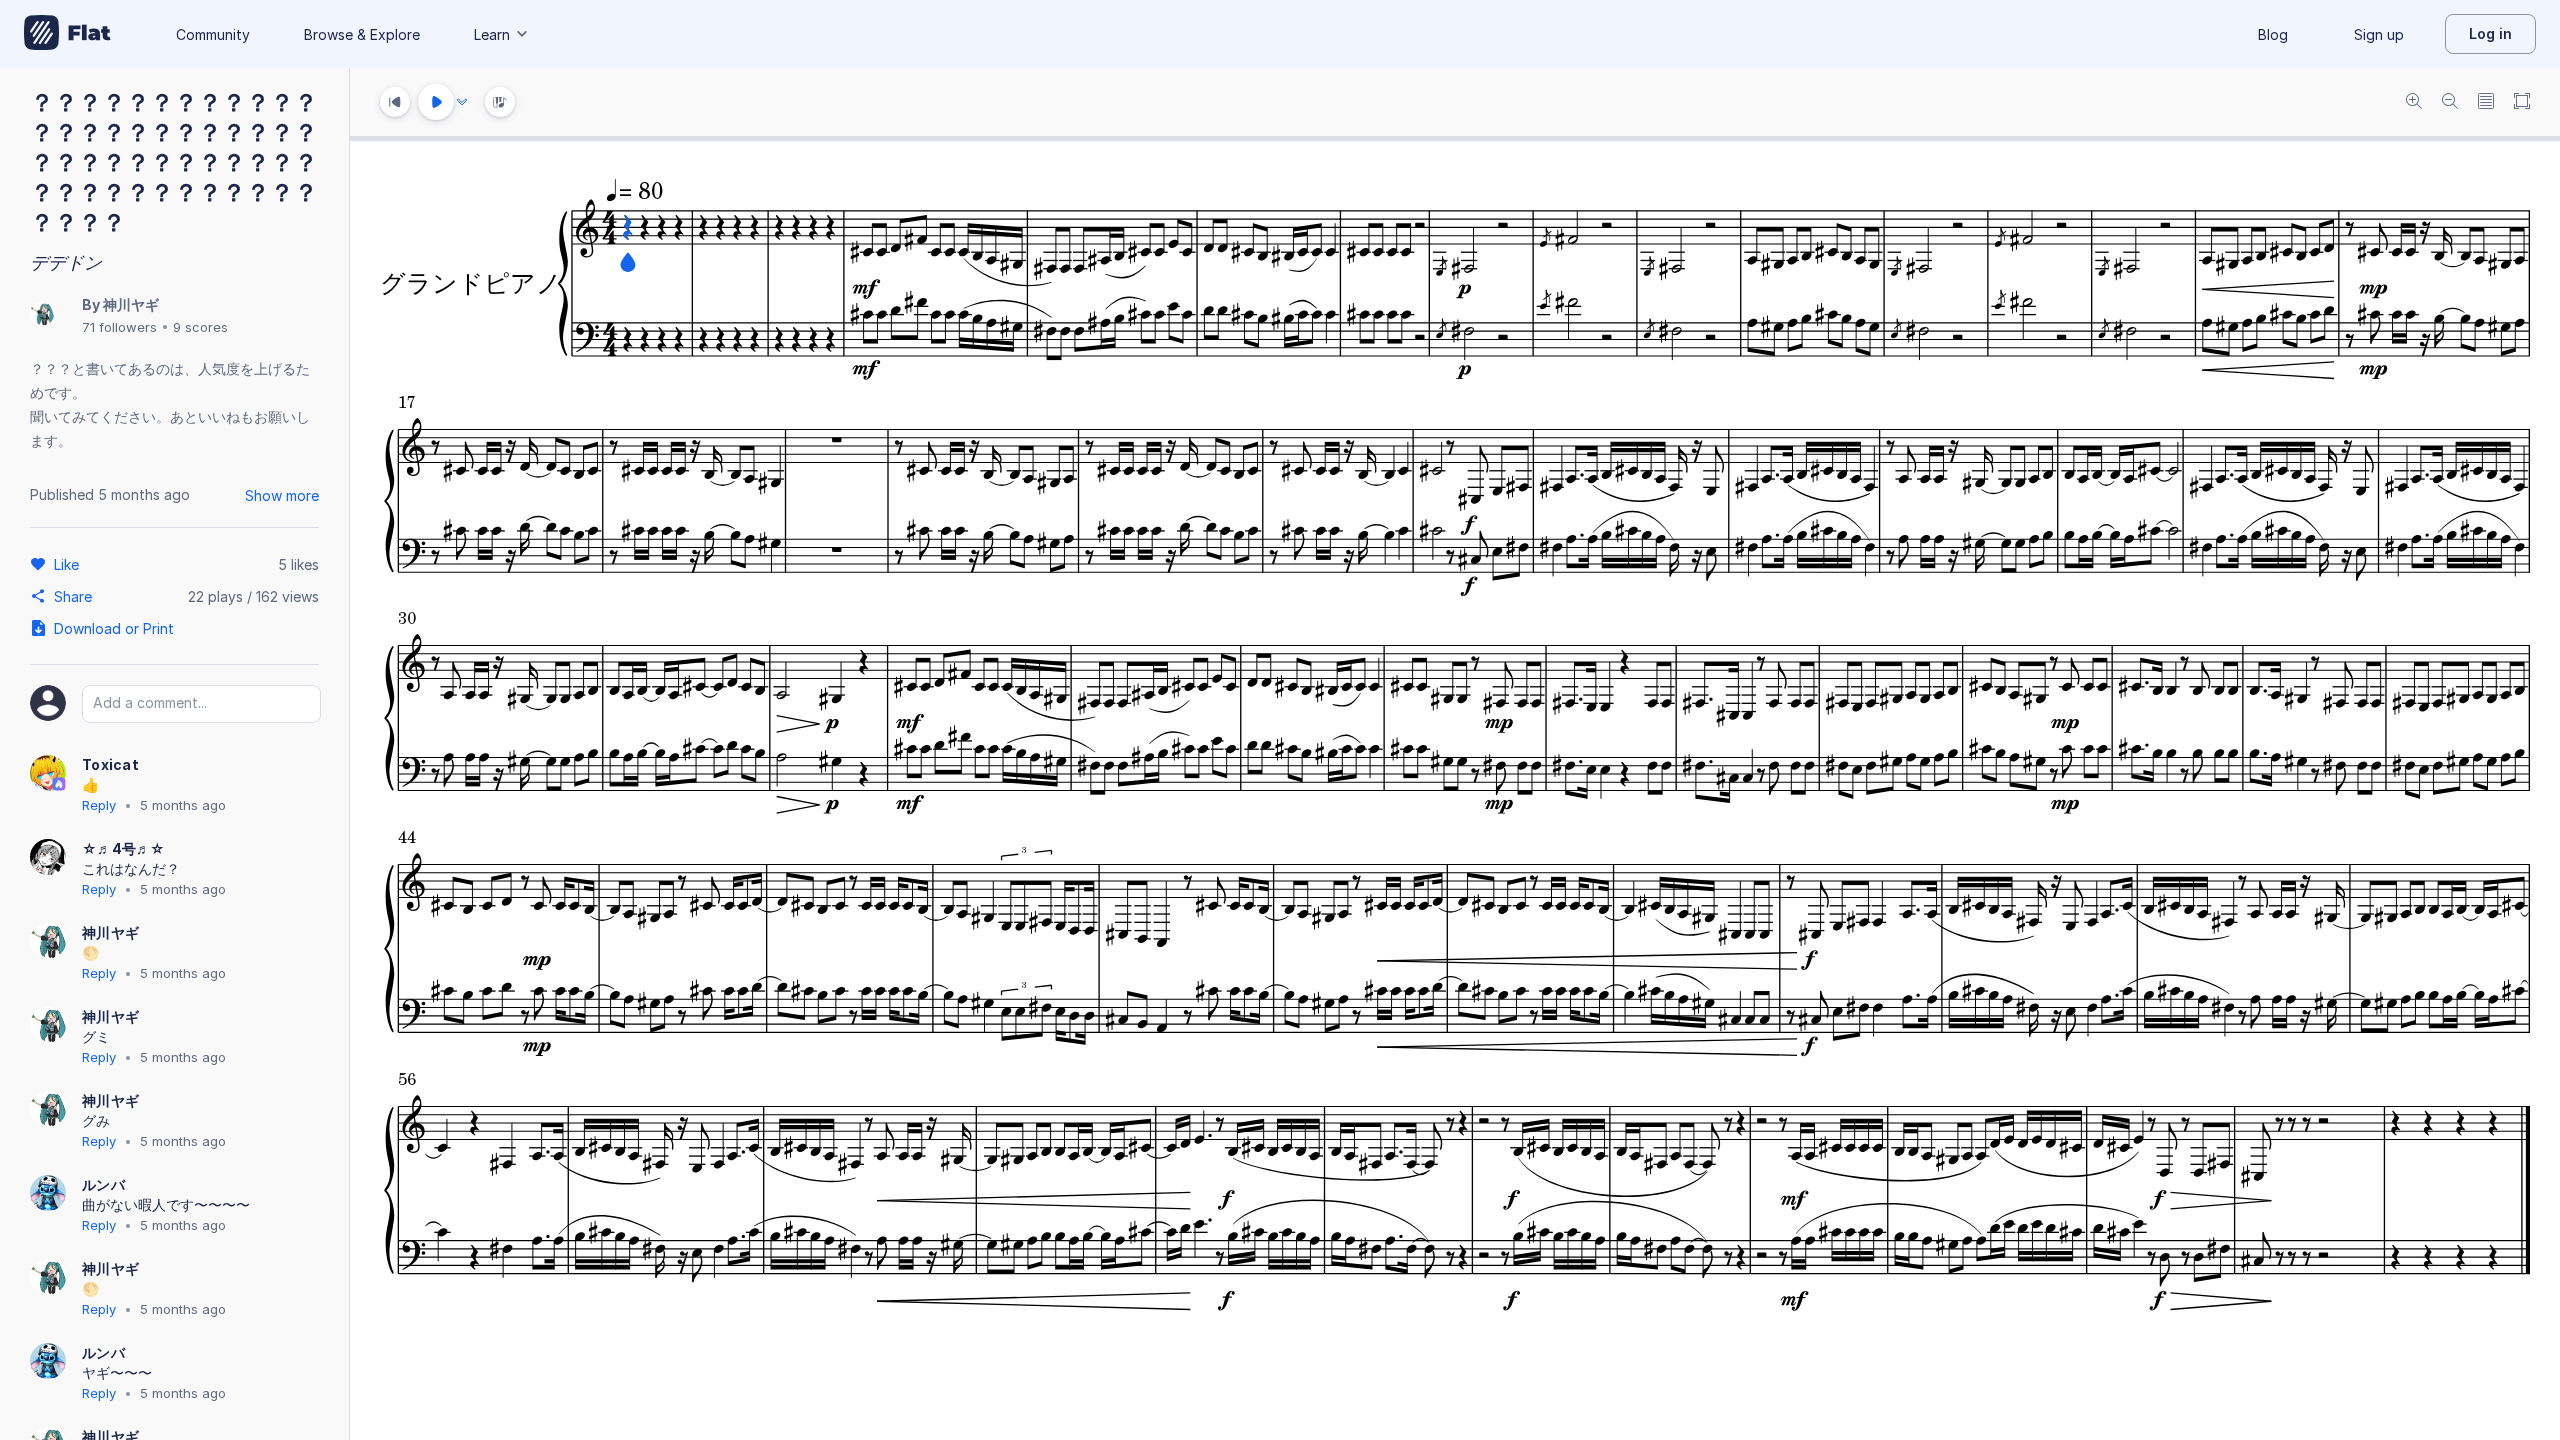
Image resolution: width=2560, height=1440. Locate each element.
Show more (282, 495)
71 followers (119, 327)
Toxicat (110, 764)
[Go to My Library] (67, 34)
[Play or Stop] (436, 102)
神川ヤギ (131, 304)
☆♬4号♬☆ (124, 848)
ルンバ (103, 1184)
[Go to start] (395, 102)
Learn (492, 34)
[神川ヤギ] (42, 315)
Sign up (2379, 34)
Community (213, 34)
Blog (2273, 34)
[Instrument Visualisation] (500, 102)
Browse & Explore (362, 34)
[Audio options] (462, 102)
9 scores (200, 327)
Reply (99, 805)
